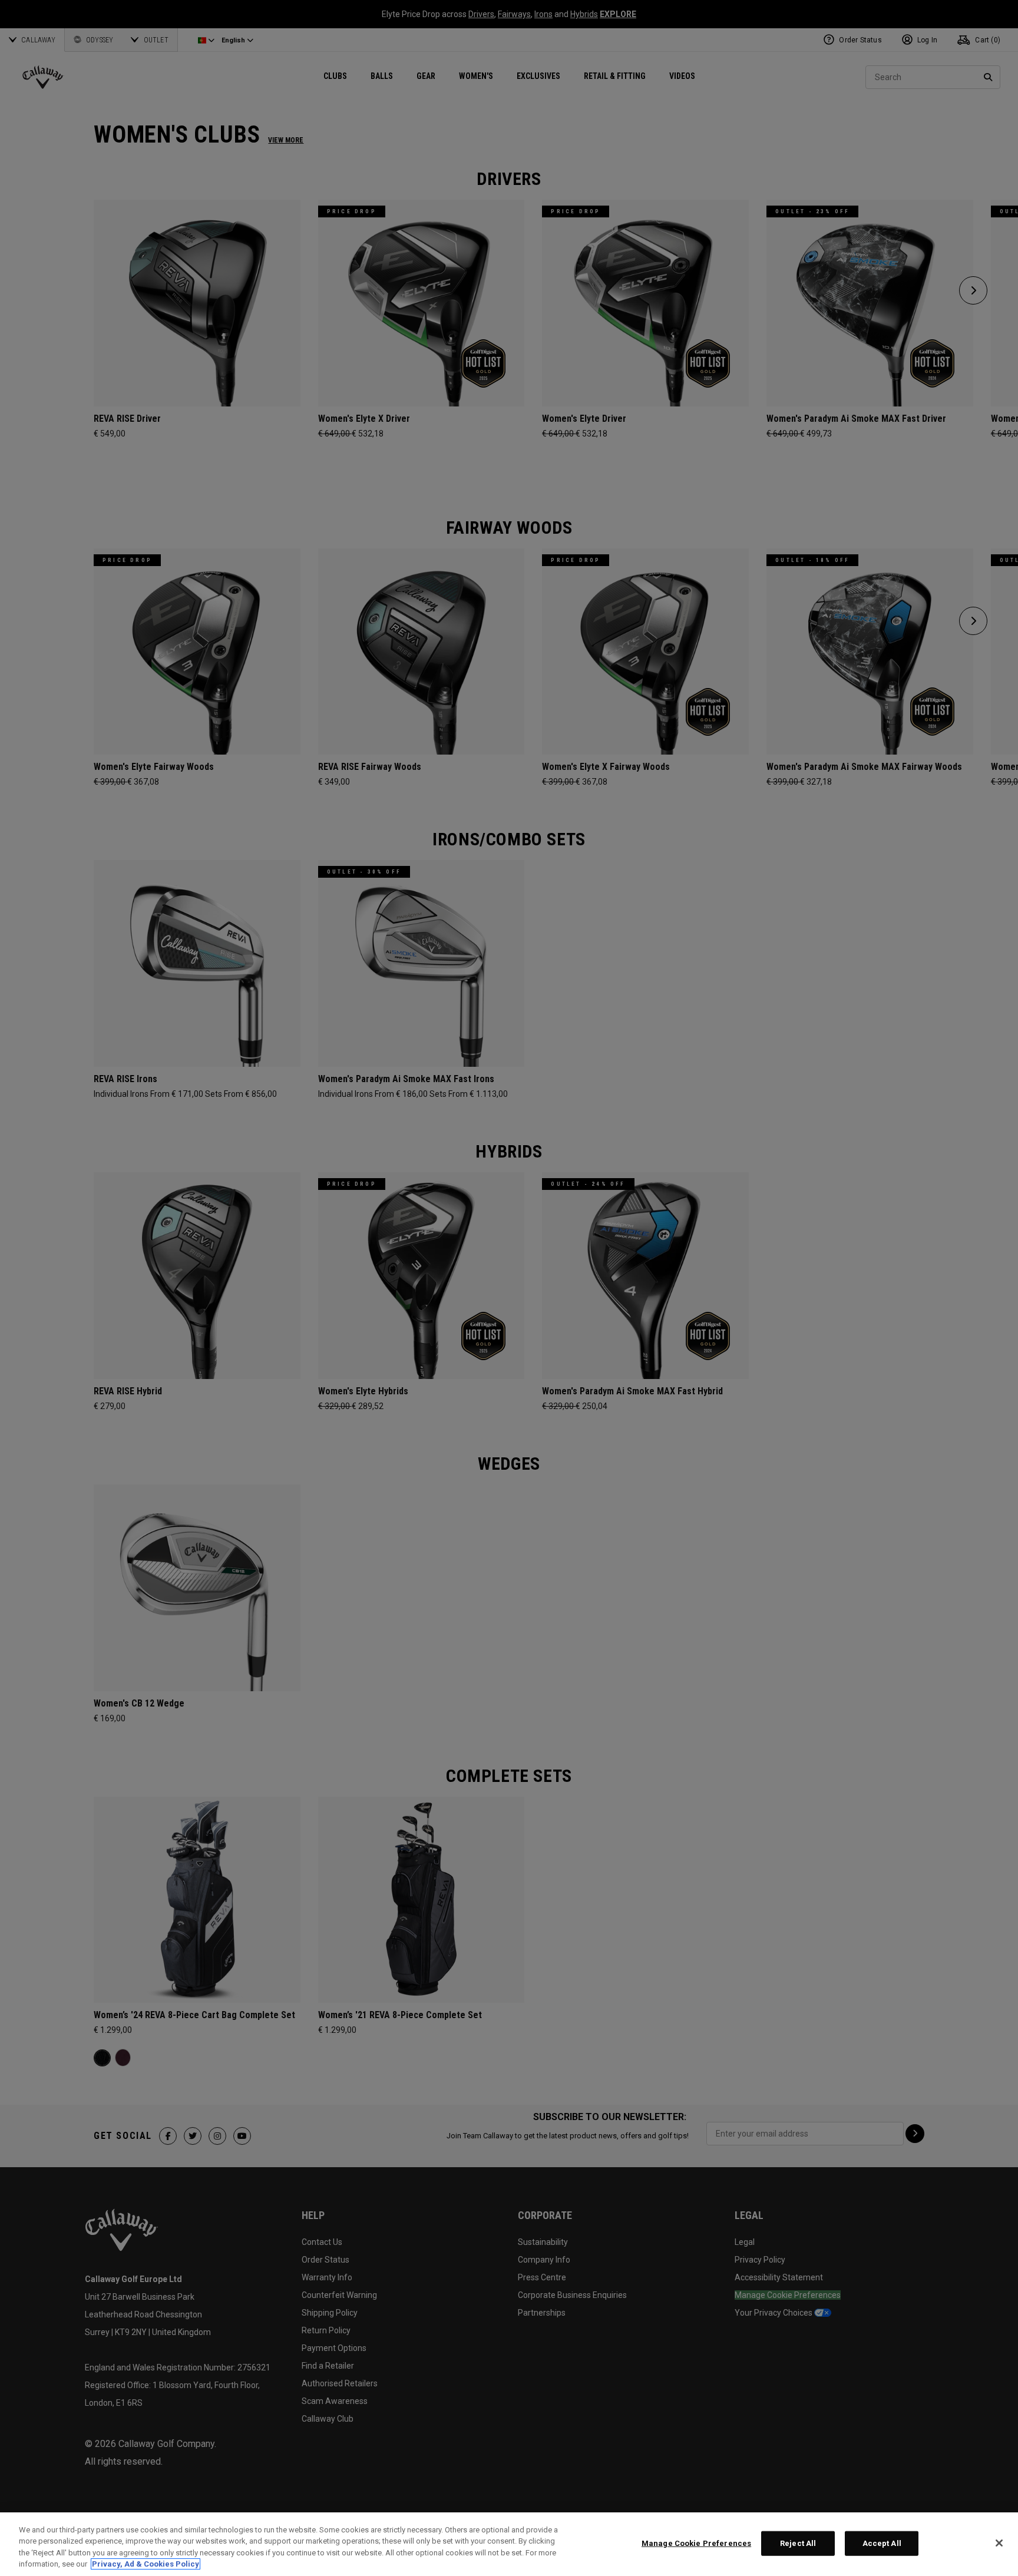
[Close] (999, 2543)
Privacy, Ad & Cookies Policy (146, 2564)
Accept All (882, 2543)
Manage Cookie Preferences (696, 2543)
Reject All (798, 2543)
